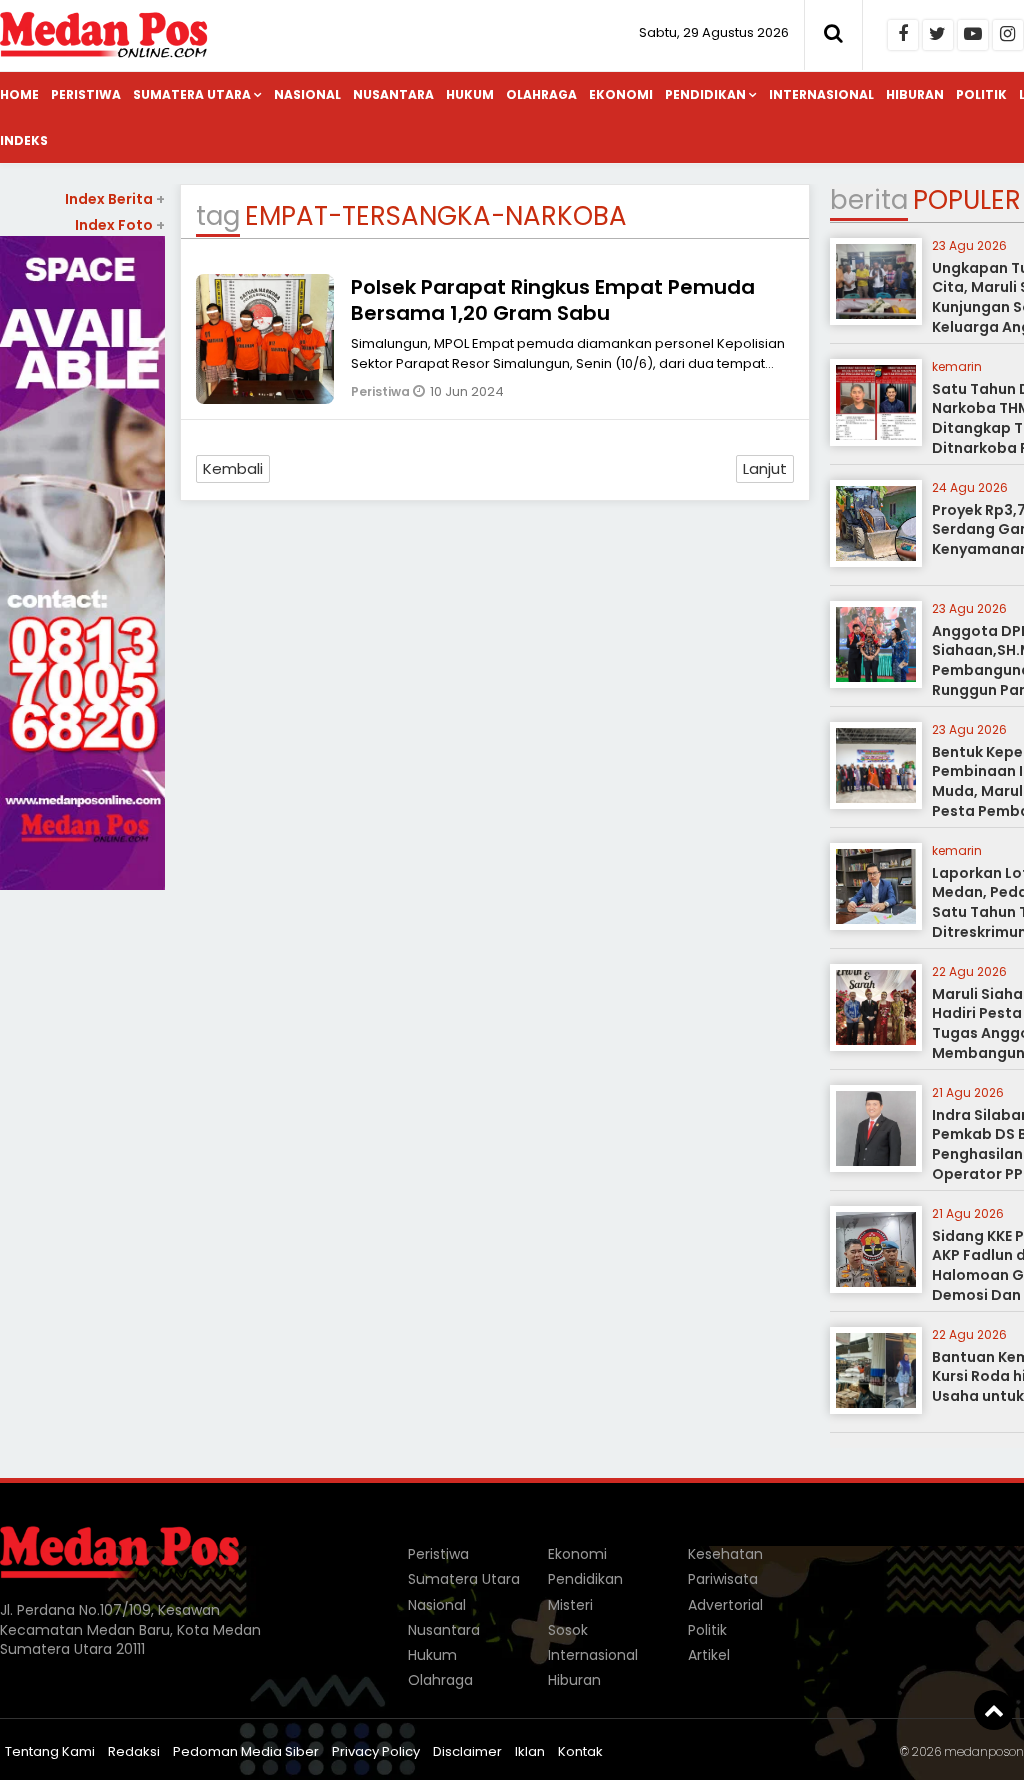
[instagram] (1008, 35)
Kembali (233, 468)
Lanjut (765, 468)
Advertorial (725, 1605)
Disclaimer (467, 1751)
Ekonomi (621, 94)
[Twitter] (938, 35)
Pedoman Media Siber (246, 1751)
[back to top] (994, 1710)
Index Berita (115, 199)
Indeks (24, 140)
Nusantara (393, 94)
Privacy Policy (376, 1751)
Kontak (580, 1751)
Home (19, 94)
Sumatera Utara (192, 94)
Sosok (568, 1630)
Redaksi (134, 1751)
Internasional (821, 94)
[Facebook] (903, 35)
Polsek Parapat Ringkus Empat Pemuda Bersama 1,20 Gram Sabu (553, 300)
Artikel (709, 1655)
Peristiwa (86, 94)
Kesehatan (725, 1554)
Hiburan (915, 94)
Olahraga (541, 94)
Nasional (307, 94)
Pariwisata (723, 1579)
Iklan (530, 1751)
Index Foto (120, 225)
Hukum (470, 94)
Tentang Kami (50, 1751)
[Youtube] (973, 35)
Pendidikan (705, 94)
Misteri (570, 1605)
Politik (981, 94)
